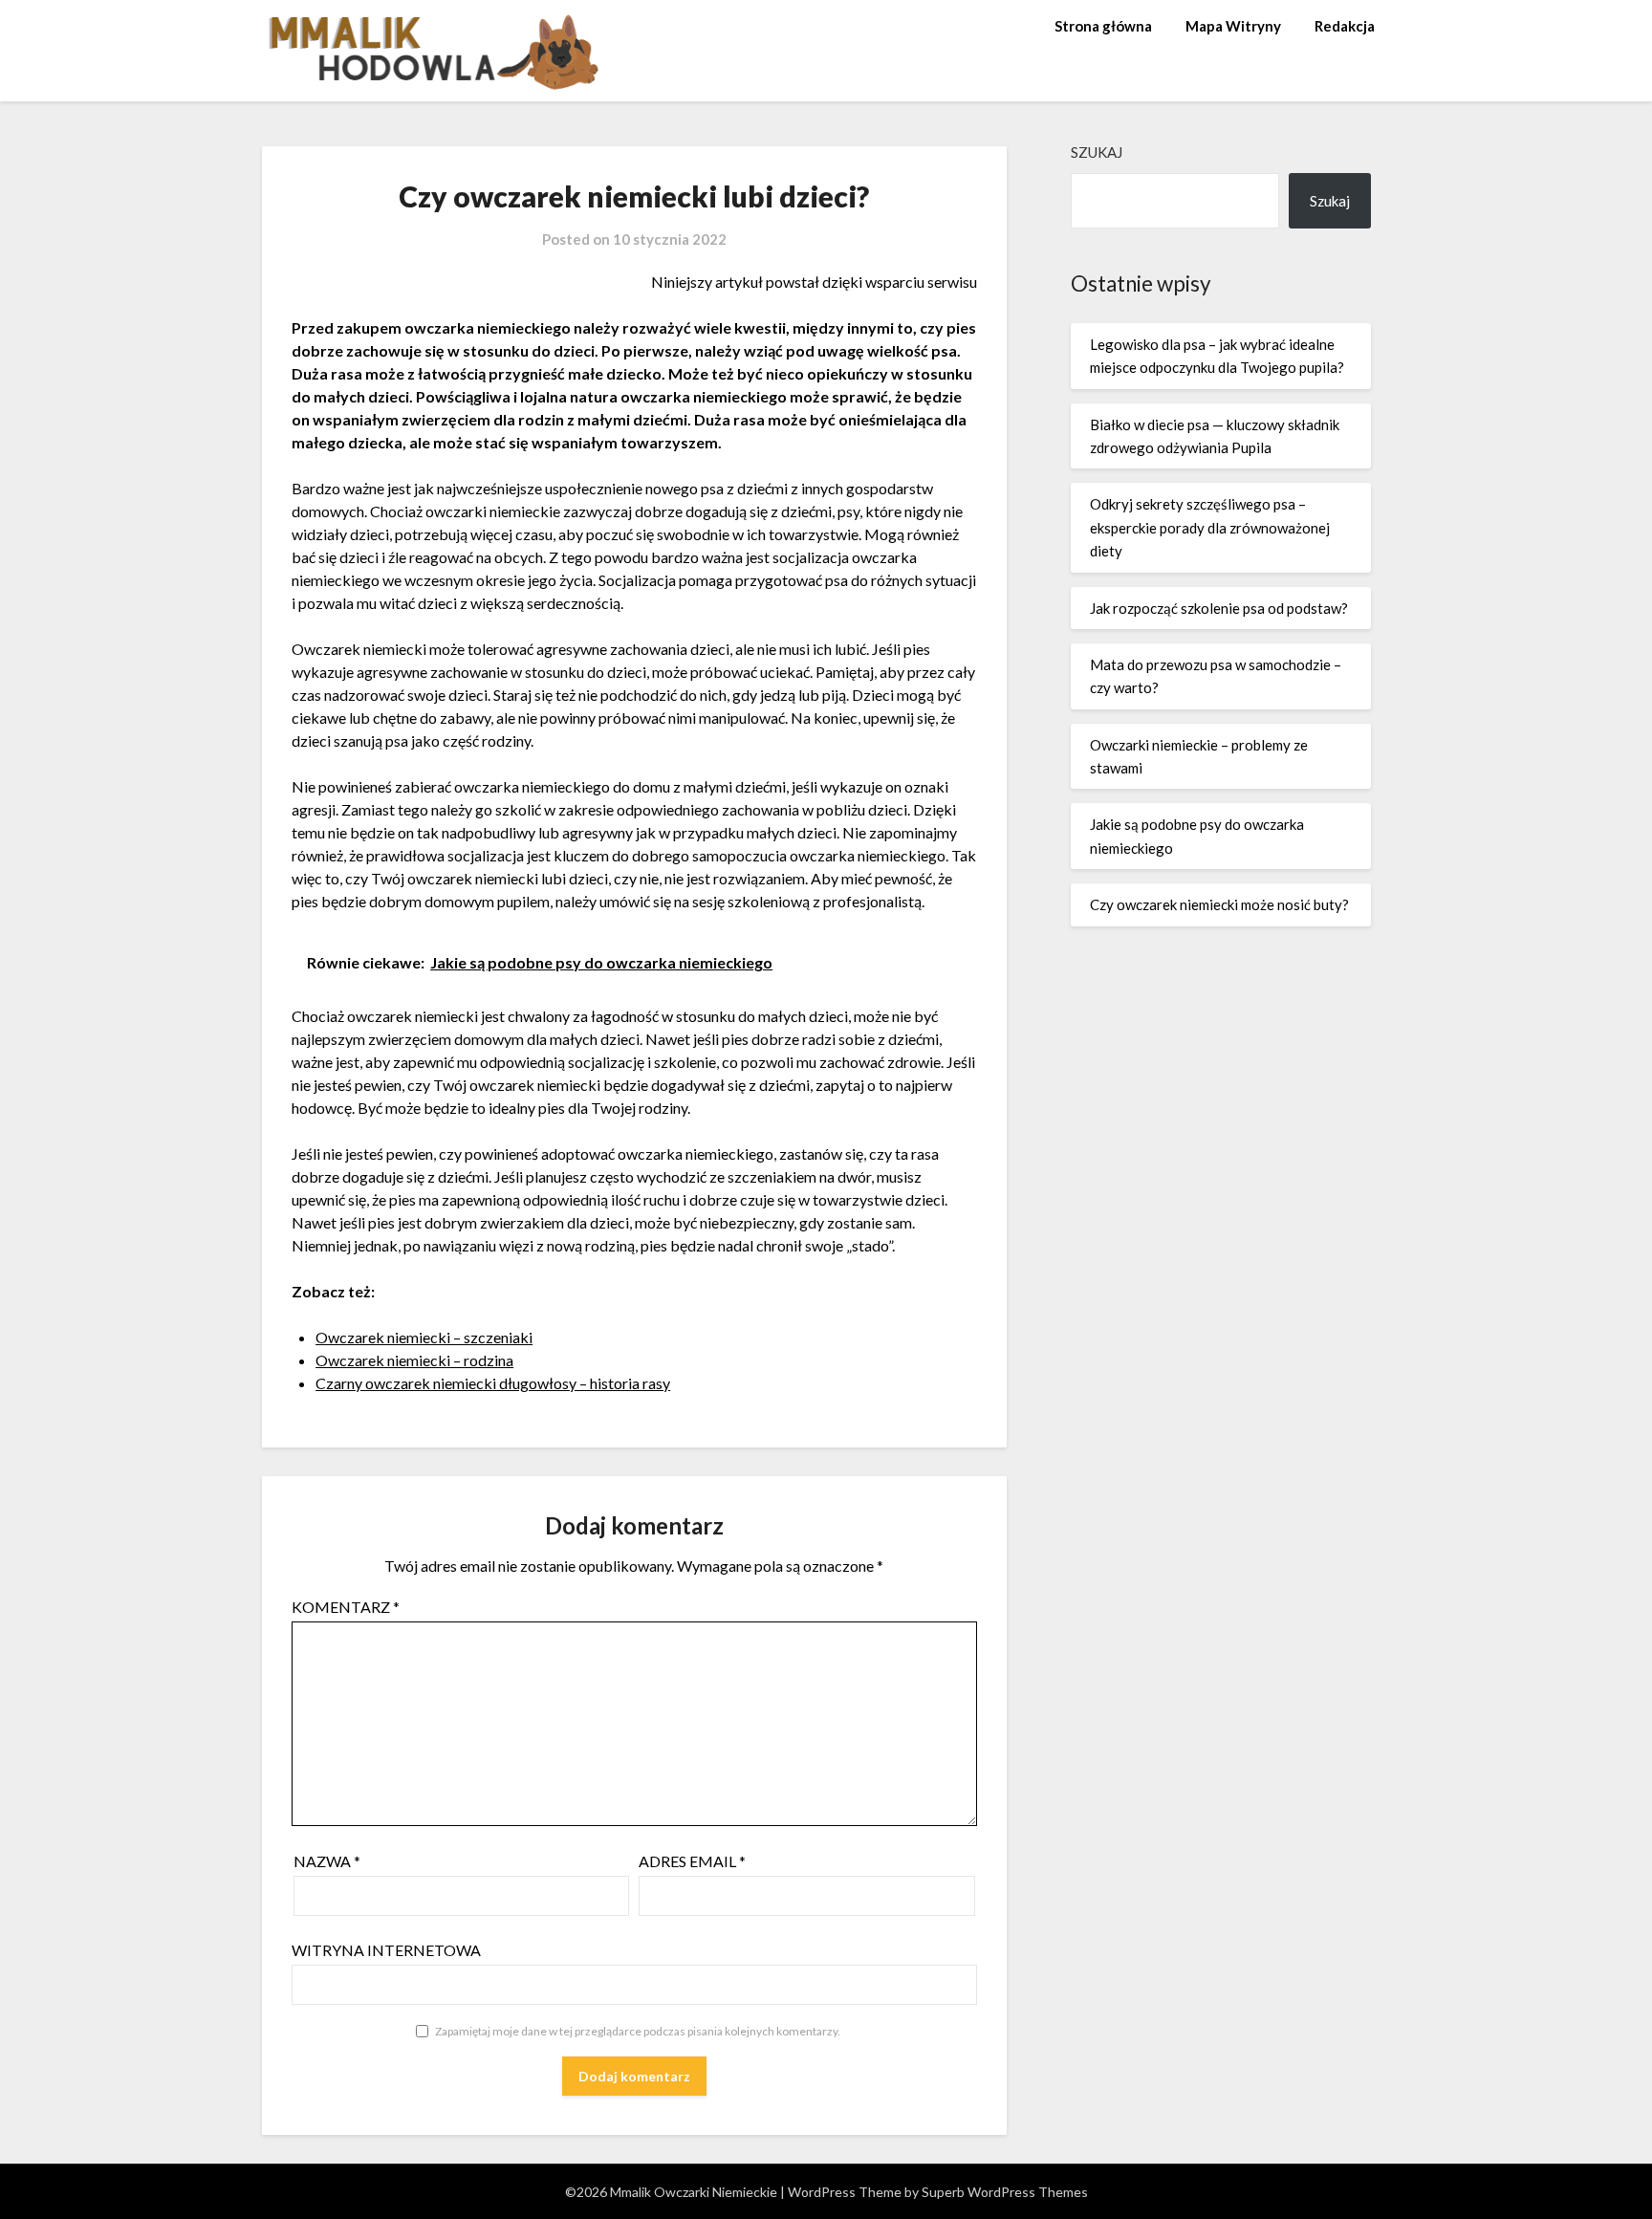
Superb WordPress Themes (1005, 2192)
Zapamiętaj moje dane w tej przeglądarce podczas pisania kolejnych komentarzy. (638, 2031)
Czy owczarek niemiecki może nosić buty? (1219, 904)
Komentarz (346, 1607)
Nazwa (327, 1861)
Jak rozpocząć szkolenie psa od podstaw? (1219, 608)
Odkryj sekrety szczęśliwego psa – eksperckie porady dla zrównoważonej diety (1210, 527)
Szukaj (1097, 152)
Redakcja (1345, 26)
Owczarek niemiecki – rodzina (414, 1360)
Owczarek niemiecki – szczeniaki (424, 1337)
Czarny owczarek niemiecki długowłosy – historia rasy (493, 1383)
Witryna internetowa (386, 1950)
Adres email (692, 1861)
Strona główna (1103, 26)
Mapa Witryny (1233, 26)
